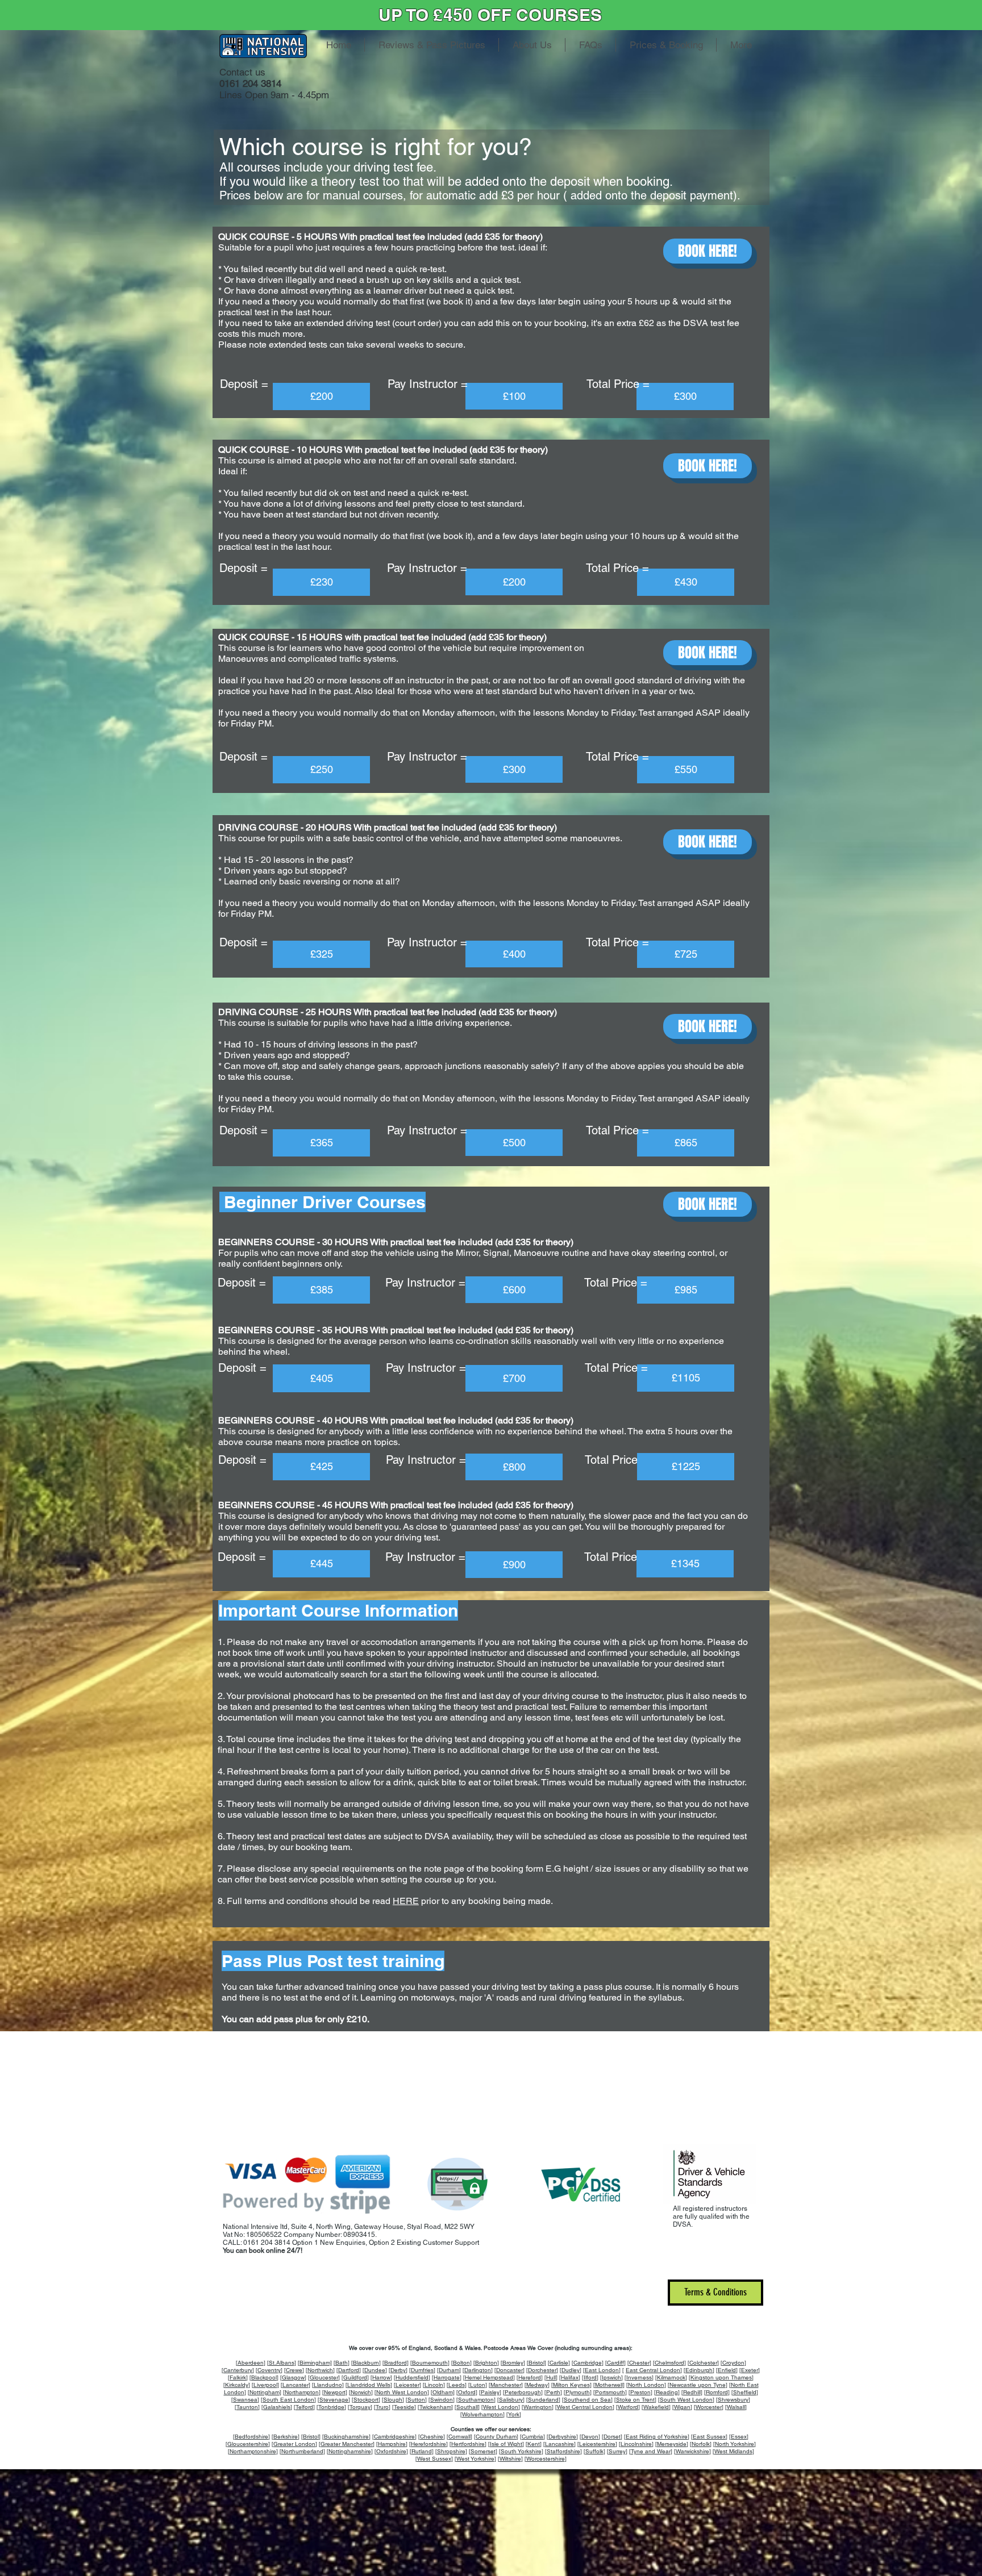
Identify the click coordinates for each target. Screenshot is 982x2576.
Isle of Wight (506, 2444)
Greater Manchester (347, 2444)
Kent (534, 2444)
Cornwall (459, 2437)
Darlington (478, 2370)
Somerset (483, 2451)
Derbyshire (562, 2437)
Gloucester (324, 2377)
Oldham (443, 2392)
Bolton (461, 2363)
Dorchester (542, 2370)
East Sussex (709, 2437)
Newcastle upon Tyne (698, 2385)
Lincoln (434, 2385)
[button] (321, 396)
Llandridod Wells (369, 2385)
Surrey (617, 2451)
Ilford (590, 2377)
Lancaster (296, 2385)
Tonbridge (331, 2407)
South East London (288, 2400)
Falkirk (238, 2377)
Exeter (750, 2370)
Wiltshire (510, 2459)
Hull (551, 2377)
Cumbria (532, 2437)
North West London (402, 2392)
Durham (449, 2370)
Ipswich (611, 2377)
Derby (398, 2370)
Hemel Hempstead (489, 2377)
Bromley (513, 2363)
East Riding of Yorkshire (657, 2437)
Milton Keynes (571, 2385)
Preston (640, 2392)
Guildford (355, 2377)
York (514, 2414)
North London (646, 2385)
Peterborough (523, 2392)
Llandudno (328, 2385)
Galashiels (277, 2407)
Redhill (692, 2392)
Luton (478, 2385)
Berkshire (286, 2437)
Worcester (709, 2407)
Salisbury (511, 2400)
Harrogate (447, 2377)
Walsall (736, 2407)
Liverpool (265, 2385)
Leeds (457, 2385)
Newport (335, 2392)
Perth (553, 2392)
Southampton (476, 2400)
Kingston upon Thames (721, 2377)
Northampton (302, 2392)
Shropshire (451, 2451)
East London (602, 2370)
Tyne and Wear (651, 2451)
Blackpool (264, 2377)
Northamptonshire (253, 2451)
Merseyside (672, 2444)
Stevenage (334, 2400)
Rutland (422, 2451)
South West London (686, 2400)
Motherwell (609, 2385)
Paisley (490, 2392)
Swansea (245, 2400)
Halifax (570, 2377)
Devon (590, 2437)
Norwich (361, 2392)
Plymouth (578, 2392)
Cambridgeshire (394, 2437)
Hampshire (392, 2444)
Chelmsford (669, 2363)
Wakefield (656, 2407)
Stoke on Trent (635, 2400)
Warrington (538, 2407)
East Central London (653, 2370)
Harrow (381, 2377)
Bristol (536, 2363)
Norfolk (701, 2444)
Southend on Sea (587, 2400)
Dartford (349, 2370)
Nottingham (265, 2392)
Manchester (506, 2385)
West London (501, 2407)
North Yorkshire (735, 2444)
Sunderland (543, 2400)
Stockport (366, 2400)
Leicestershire (597, 2444)
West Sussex (434, 2459)
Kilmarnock (671, 2377)
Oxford (467, 2392)
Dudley (571, 2370)
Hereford (530, 2377)
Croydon (733, 2363)
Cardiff (615, 2363)
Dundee (375, 2370)
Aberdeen (251, 2363)
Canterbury (238, 2370)
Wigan (682, 2407)
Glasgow (293, 2377)
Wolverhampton (482, 2414)
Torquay (360, 2407)
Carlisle (559, 2363)
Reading (667, 2392)
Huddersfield (412, 2377)
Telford (304, 2407)
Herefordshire (428, 2444)
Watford (628, 2407)
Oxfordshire (391, 2451)
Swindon (442, 2400)
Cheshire (432, 2437)
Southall (467, 2407)
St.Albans (282, 2363)
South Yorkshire (521, 2451)
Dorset (612, 2437)
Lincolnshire (636, 2444)
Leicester (407, 2385)
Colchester (703, 2363)
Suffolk (594, 2451)
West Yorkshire (475, 2459)
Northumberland (302, 2451)
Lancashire (559, 2444)
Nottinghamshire (350, 2451)
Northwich (320, 2370)
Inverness (639, 2377)
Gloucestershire (248, 2444)
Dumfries (422, 2370)
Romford (717, 2392)
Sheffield (745, 2392)
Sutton (416, 2400)
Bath (342, 2363)
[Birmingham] (315, 2363)
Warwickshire (692, 2451)
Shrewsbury (733, 2400)
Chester (639, 2363)
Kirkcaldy (237, 2385)
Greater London (294, 2444)
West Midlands (733, 2451)
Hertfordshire (468, 2444)
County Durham (496, 2437)
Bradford (396, 2363)
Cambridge (588, 2363)
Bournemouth (430, 2363)
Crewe (294, 2370)
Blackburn (366, 2363)
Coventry (269, 2370)
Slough (393, 2400)
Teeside (404, 2407)
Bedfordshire (251, 2437)
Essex (739, 2437)
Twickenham (435, 2407)
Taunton (247, 2407)
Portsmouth (610, 2392)
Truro (382, 2407)
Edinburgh (699, 2370)
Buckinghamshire (346, 2437)
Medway (537, 2385)
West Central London (585, 2407)
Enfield (727, 2370)
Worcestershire (546, 2459)
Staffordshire (563, 2451)
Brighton (486, 2363)
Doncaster (509, 2370)
